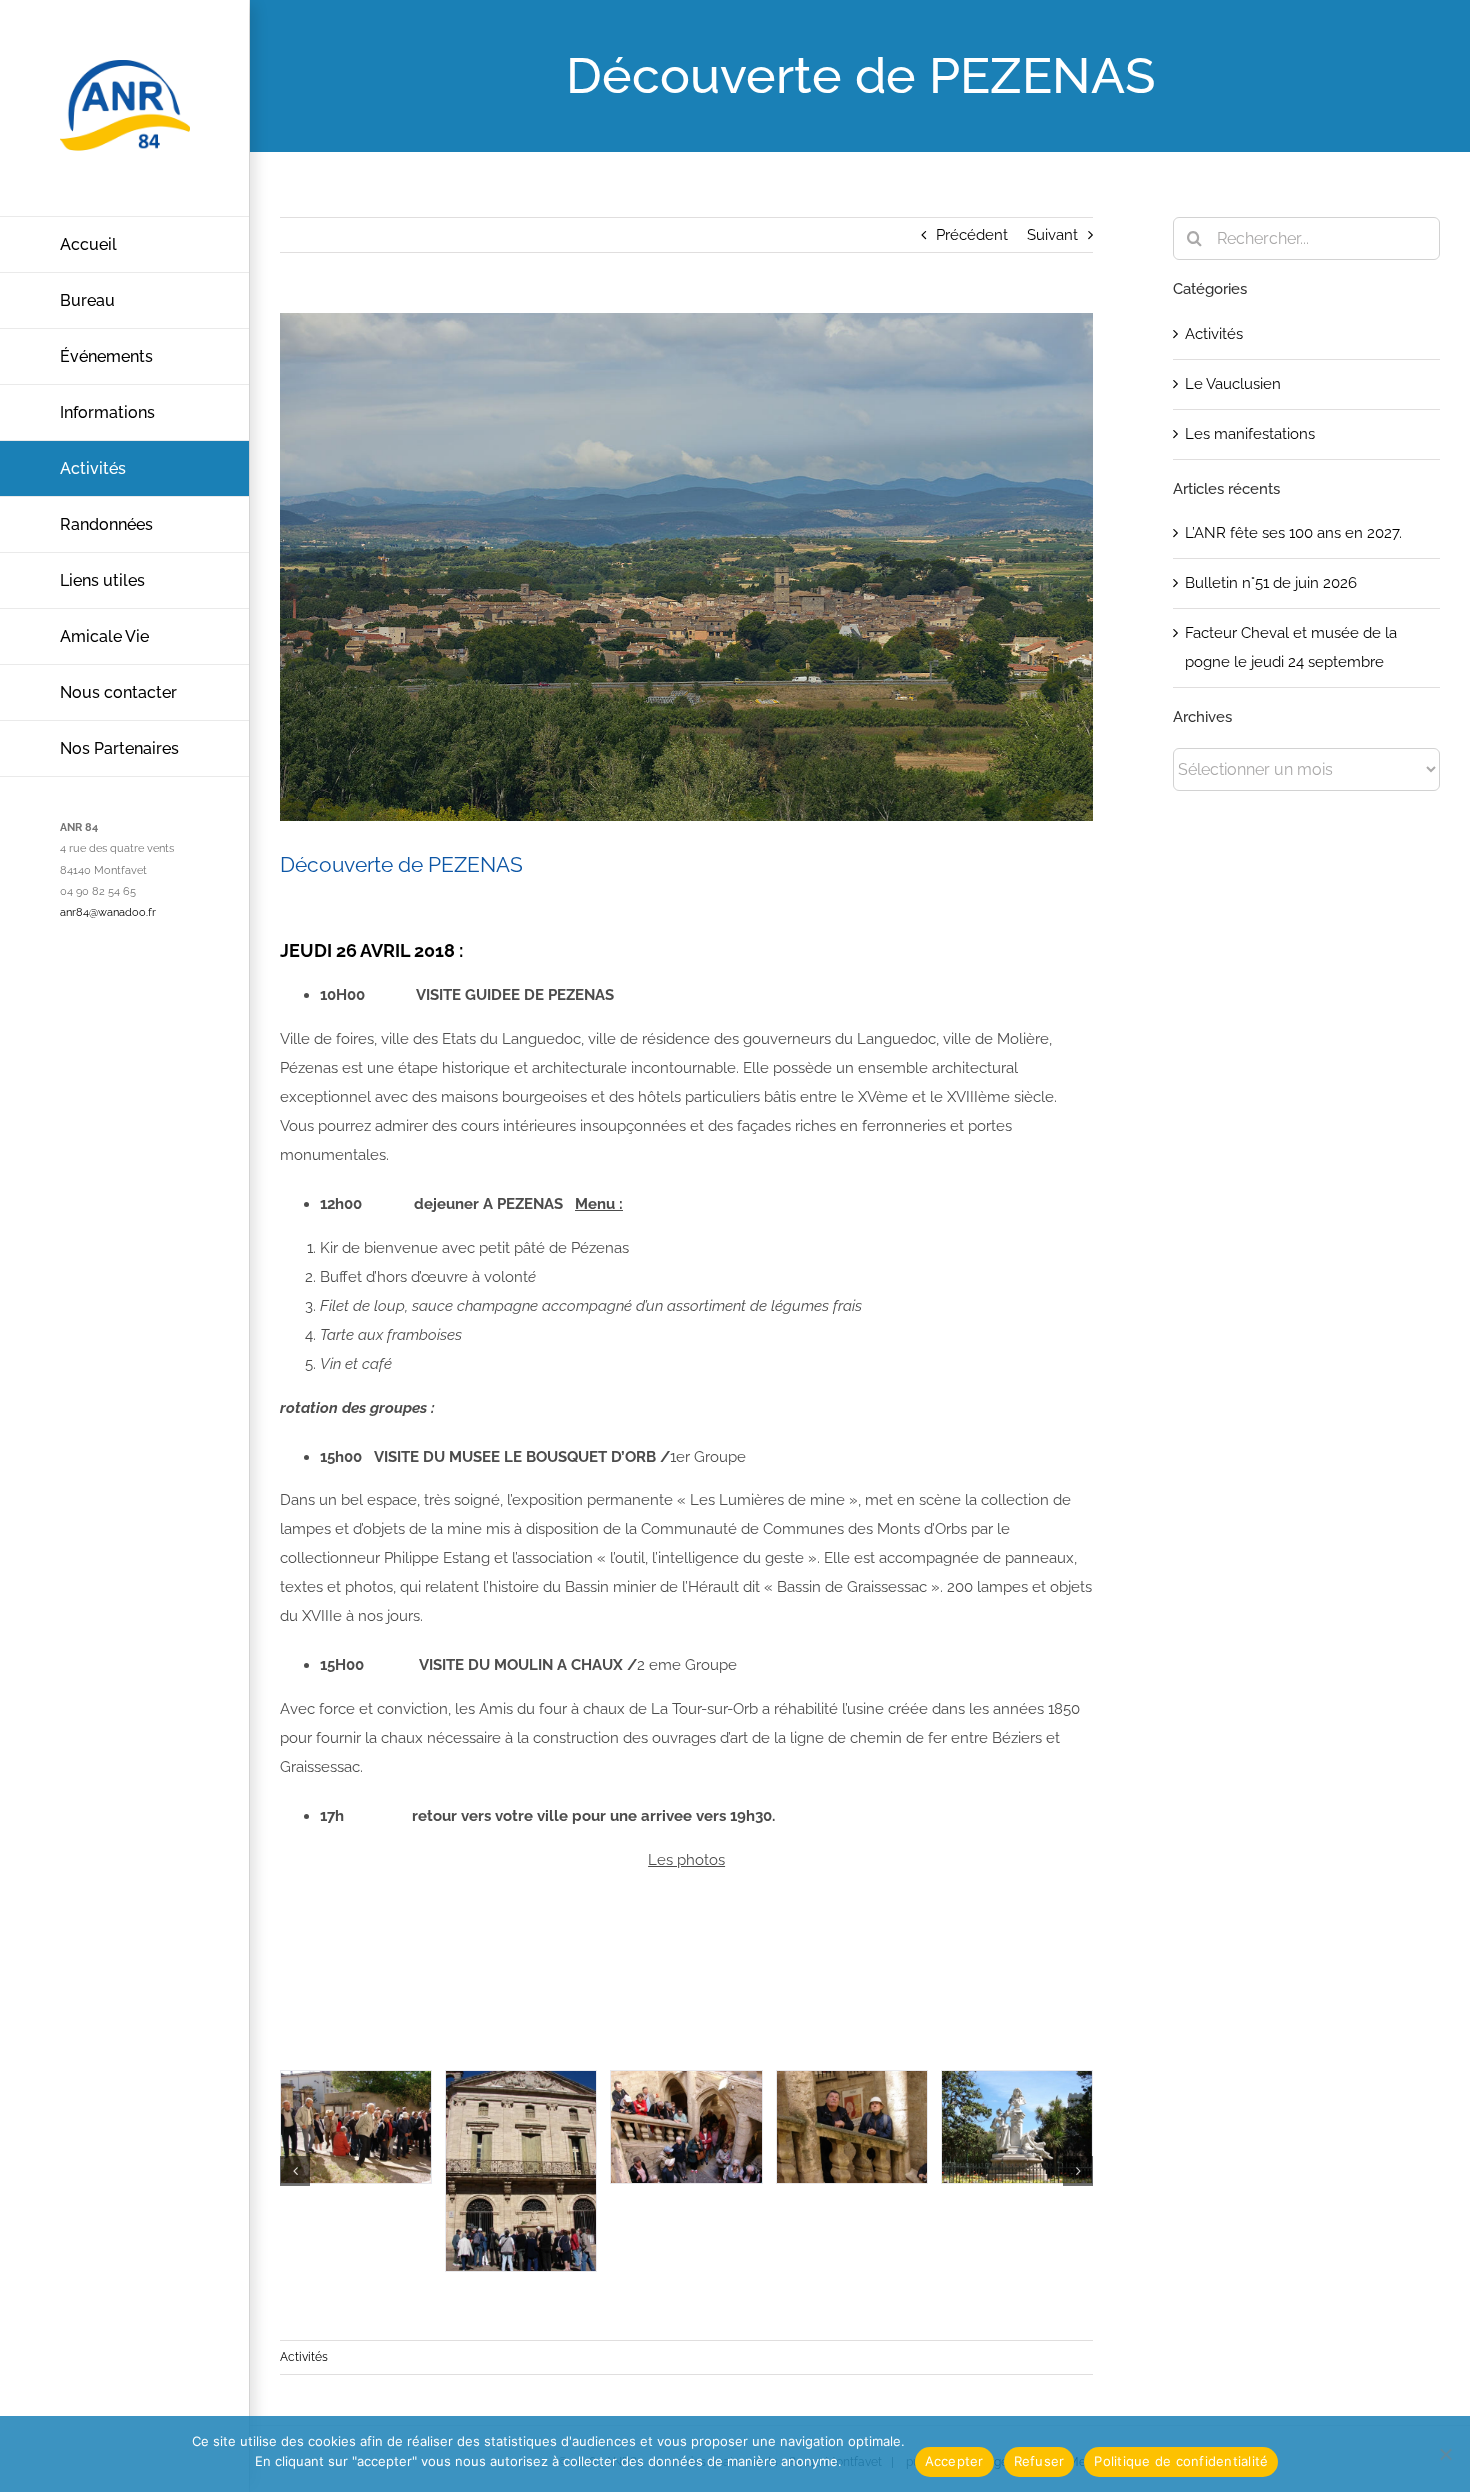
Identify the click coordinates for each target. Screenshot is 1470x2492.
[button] (295, 2171)
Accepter (954, 2461)
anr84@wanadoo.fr (108, 912)
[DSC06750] (852, 2127)
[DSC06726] (356, 2127)
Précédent (972, 235)
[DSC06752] (1017, 2127)
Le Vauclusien (1233, 384)
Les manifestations (1250, 434)
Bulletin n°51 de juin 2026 (1271, 583)
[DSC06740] (521, 2171)
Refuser (1039, 2461)
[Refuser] (1445, 2454)
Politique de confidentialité (1181, 2461)
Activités (304, 2357)
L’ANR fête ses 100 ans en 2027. (1293, 533)
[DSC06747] (686, 2127)
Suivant (1052, 235)
